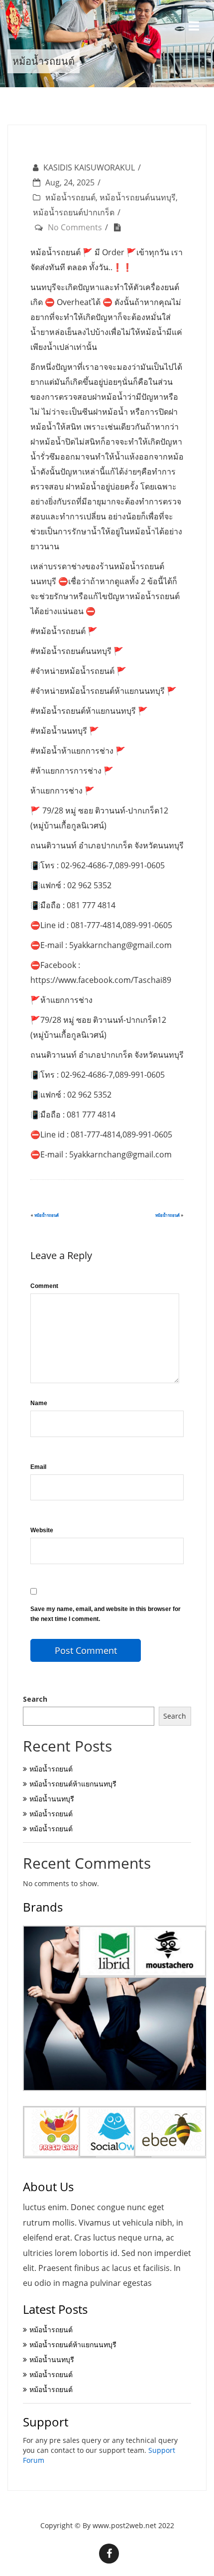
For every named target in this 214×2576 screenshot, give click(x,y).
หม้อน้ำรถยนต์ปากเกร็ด (74, 212)
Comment (44, 1286)
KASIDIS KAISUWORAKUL (89, 167)
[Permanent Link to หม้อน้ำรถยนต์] (120, 227)
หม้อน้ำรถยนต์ (70, 197)
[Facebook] (109, 2554)
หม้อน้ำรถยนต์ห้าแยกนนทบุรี (73, 1784)
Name (39, 1403)
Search (35, 1699)
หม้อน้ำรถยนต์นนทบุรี (138, 197)
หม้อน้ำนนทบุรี (52, 1799)
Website (42, 1530)
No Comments (75, 227)
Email (38, 1467)
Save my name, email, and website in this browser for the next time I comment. (106, 1614)
